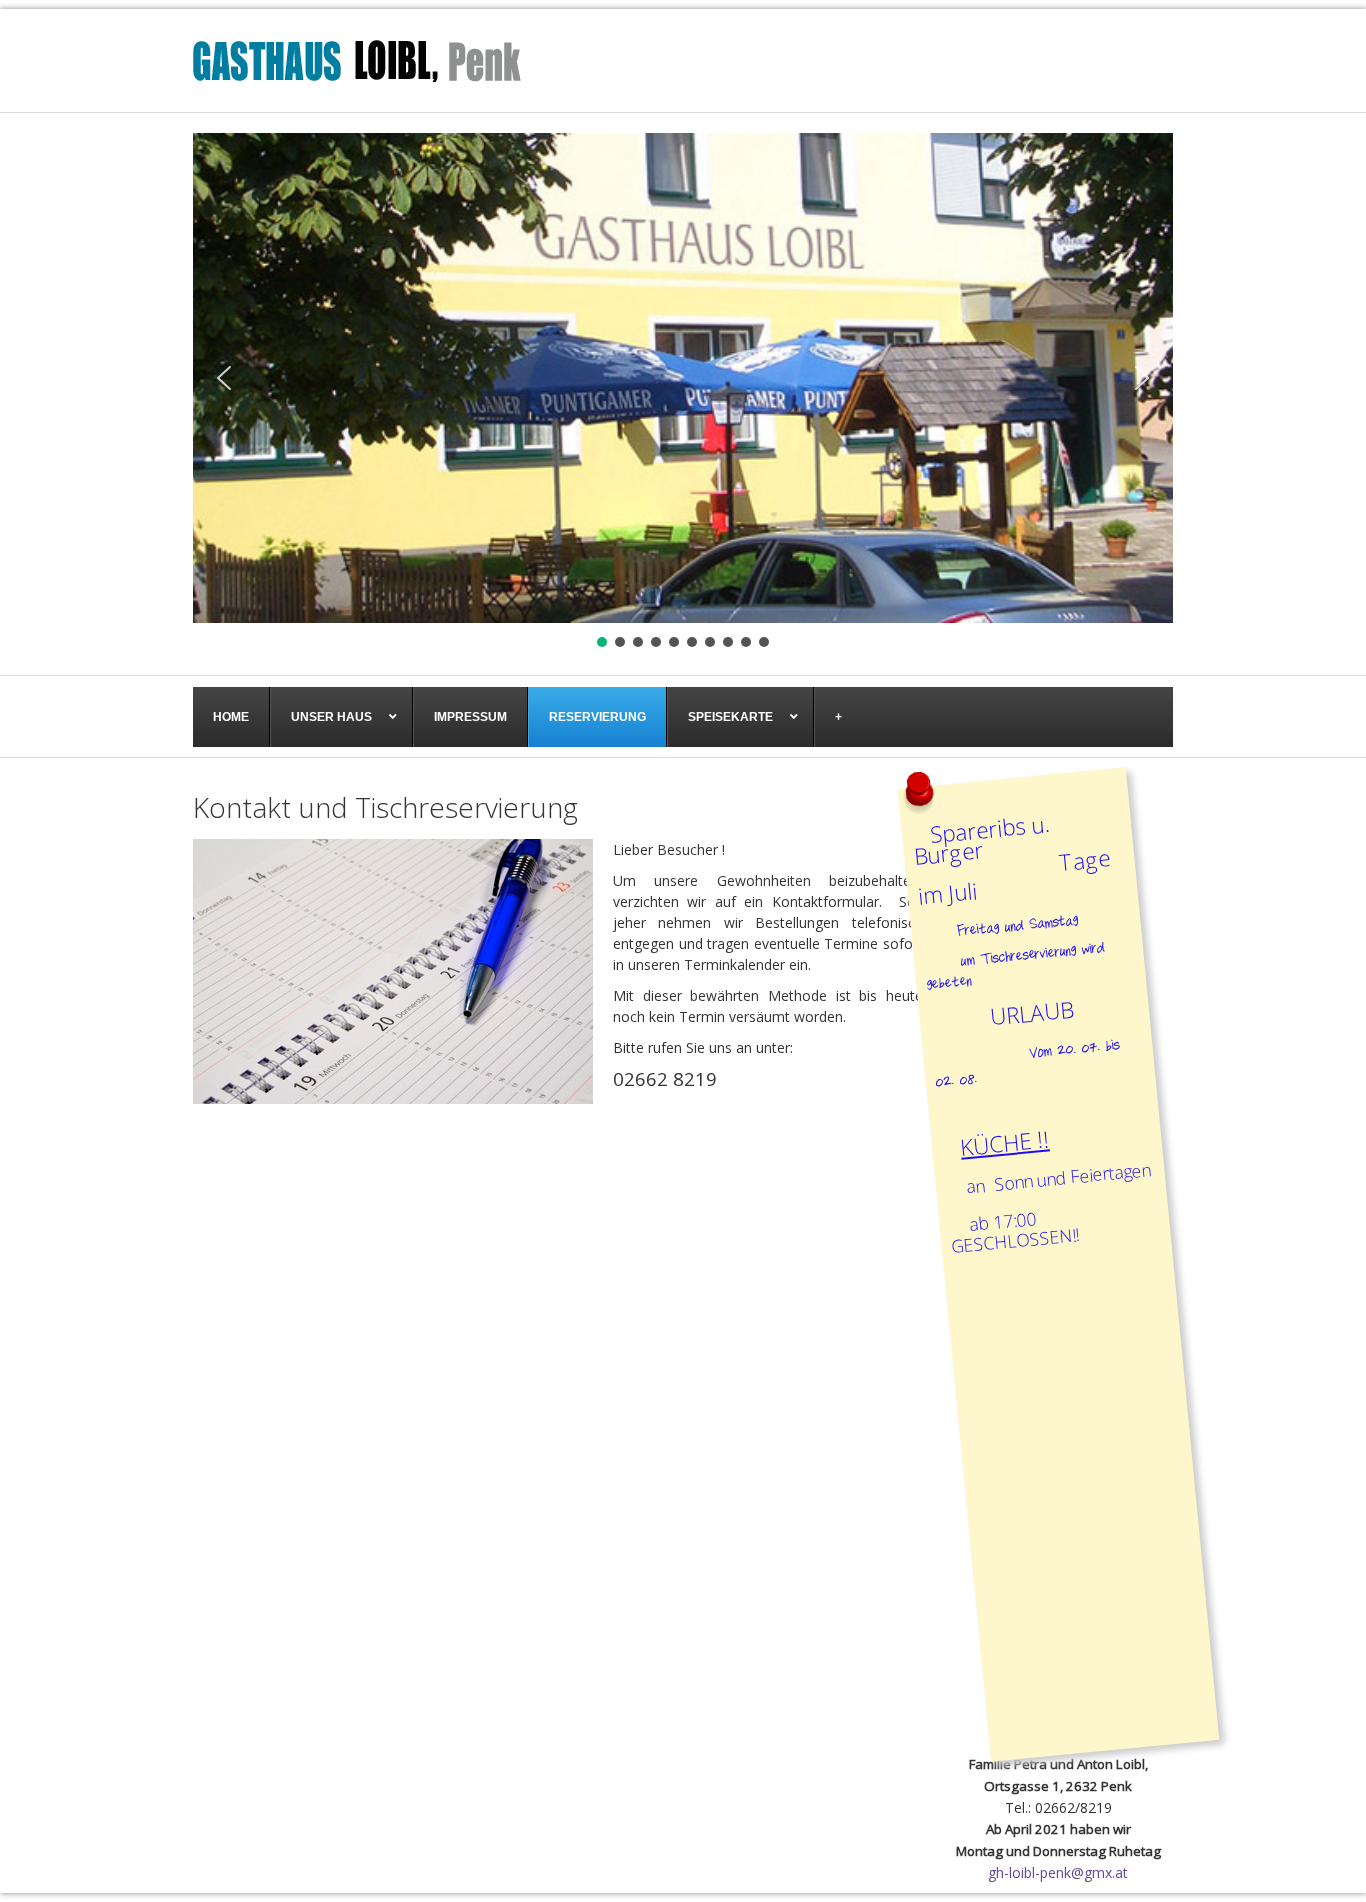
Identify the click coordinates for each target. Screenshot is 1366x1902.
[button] (224, 378)
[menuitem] (231, 717)
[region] (683, 392)
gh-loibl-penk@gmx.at (1058, 1872)
